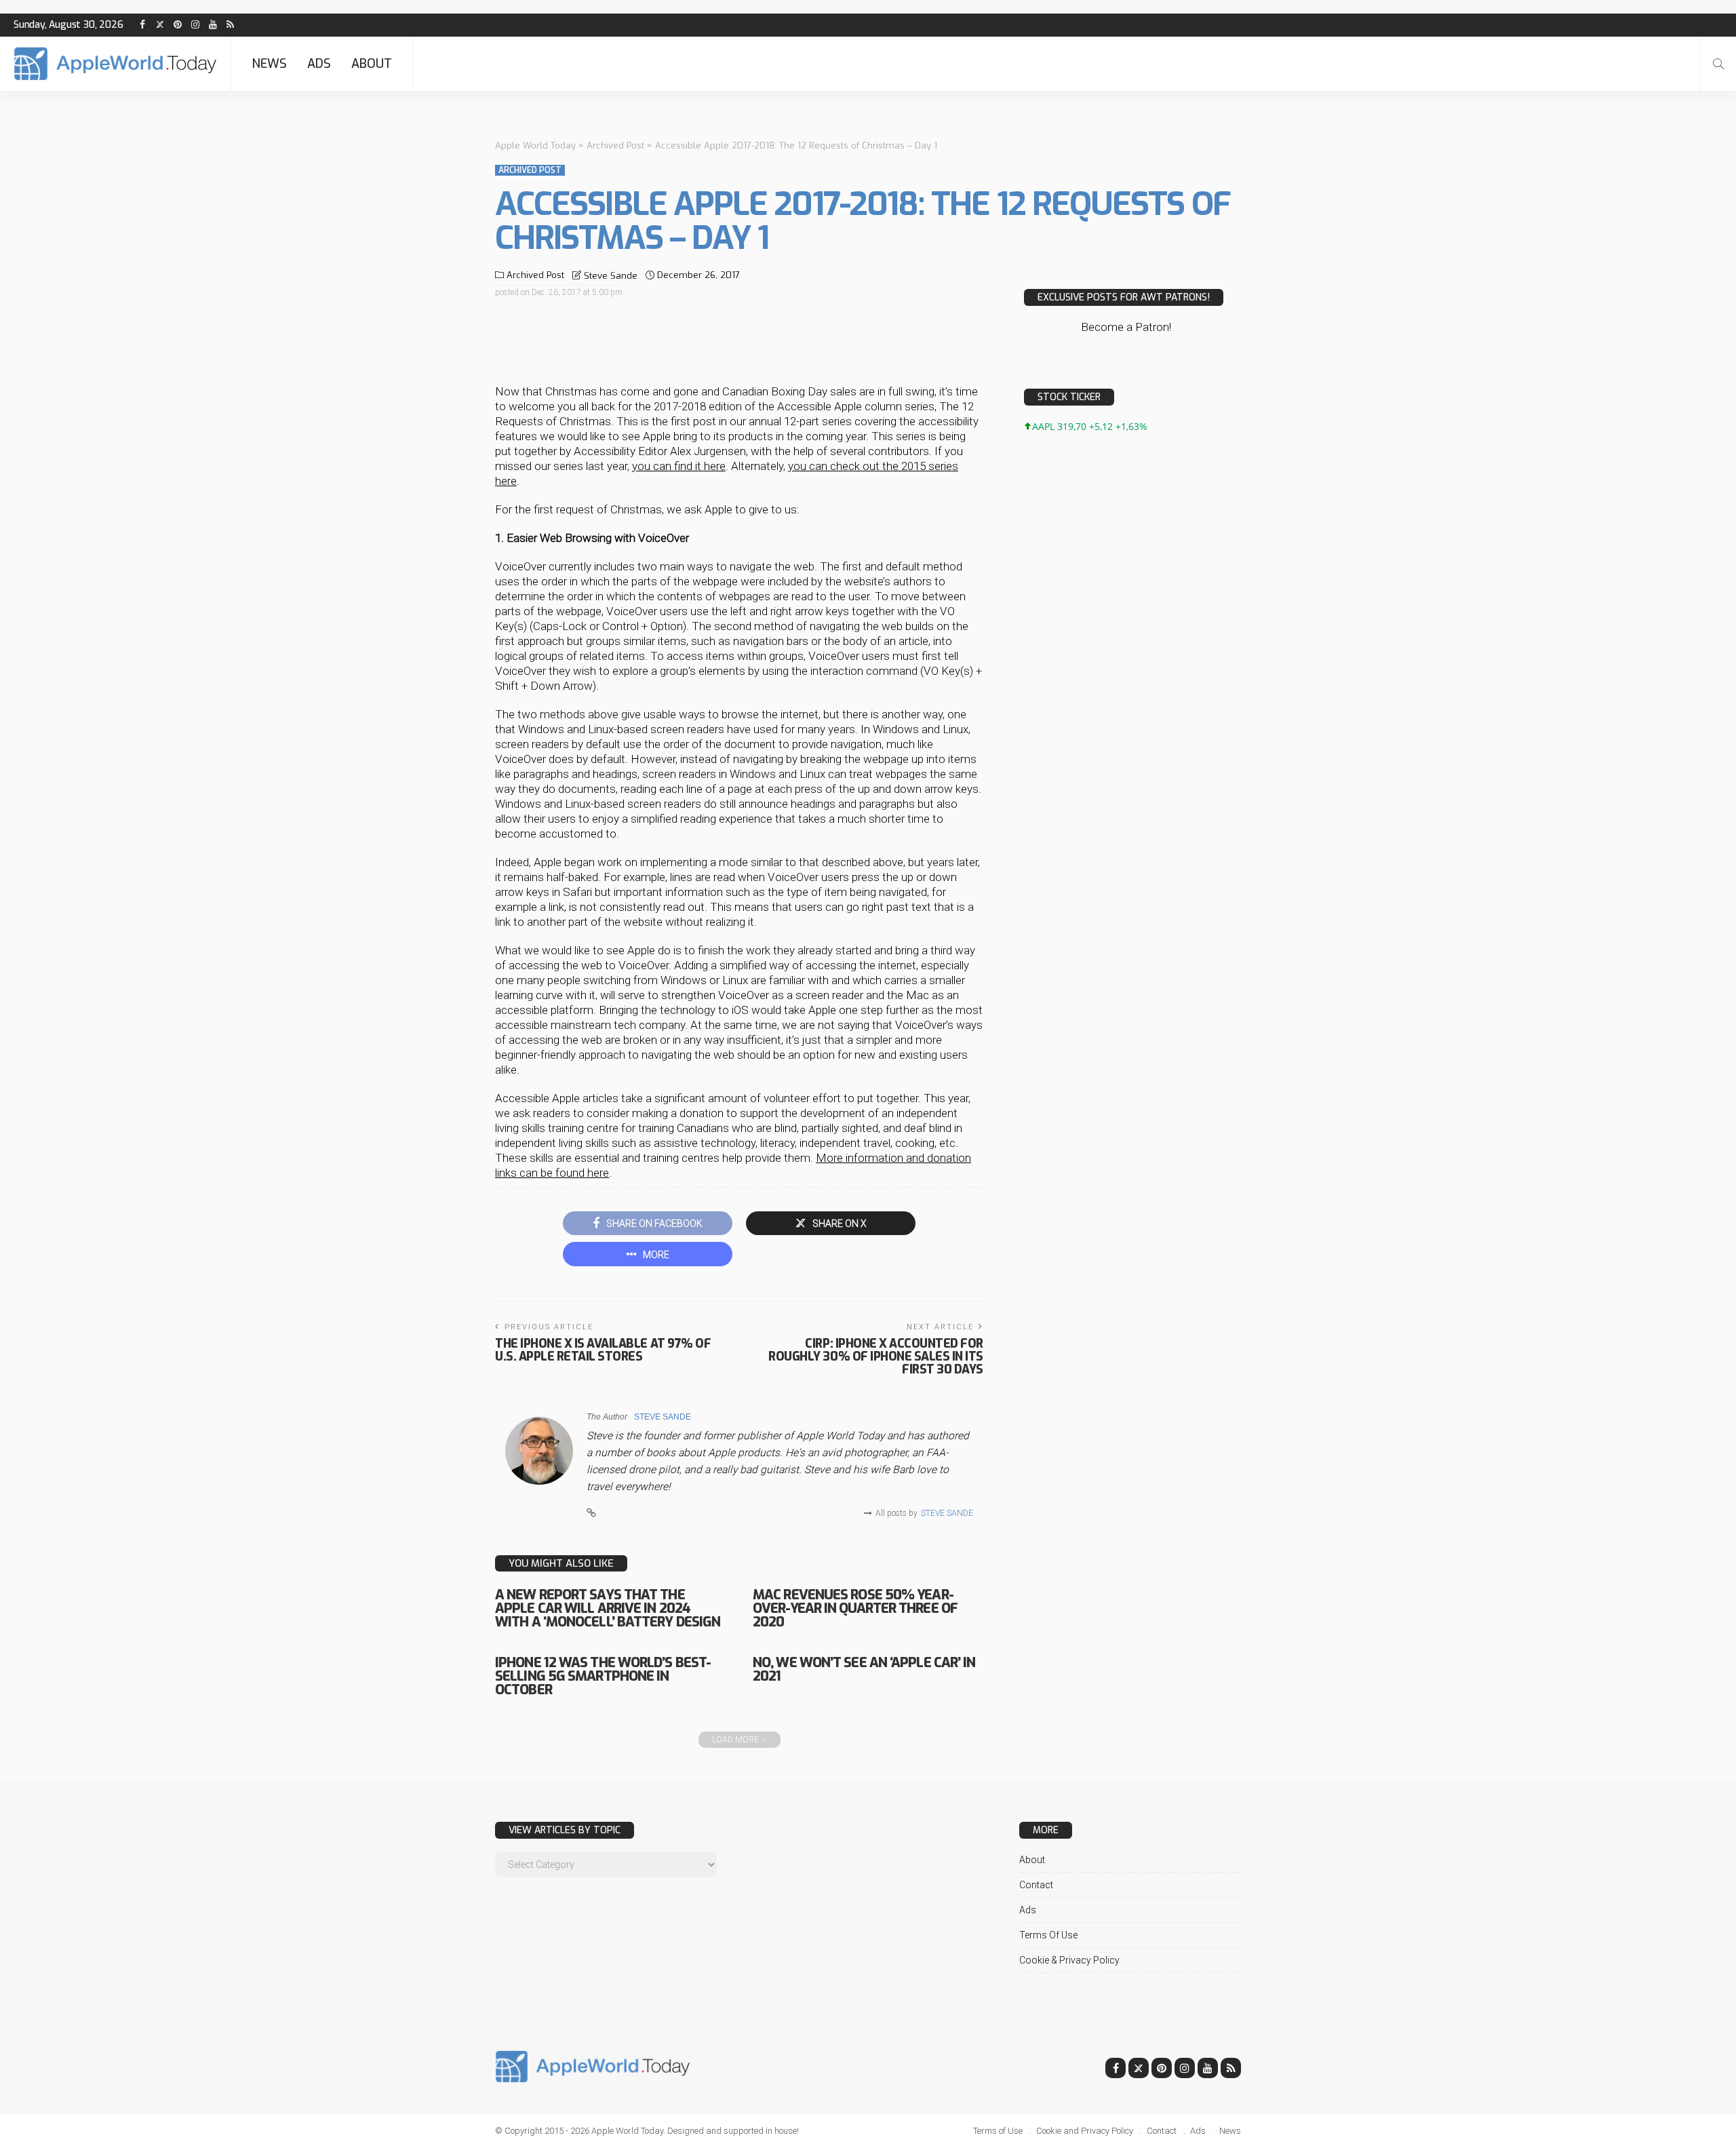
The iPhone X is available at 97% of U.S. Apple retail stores (603, 1350)
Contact (1036, 1885)
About (372, 64)
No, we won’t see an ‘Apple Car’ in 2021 (864, 1669)
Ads (319, 64)
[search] (1718, 64)
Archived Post (530, 170)
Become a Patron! (1126, 327)
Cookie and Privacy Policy (1085, 2131)
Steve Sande (611, 276)
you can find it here (679, 466)
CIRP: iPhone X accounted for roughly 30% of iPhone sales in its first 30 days (876, 1356)
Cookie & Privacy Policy (1069, 1960)
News (269, 64)
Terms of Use (1048, 1935)
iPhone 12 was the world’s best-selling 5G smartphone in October (603, 1676)
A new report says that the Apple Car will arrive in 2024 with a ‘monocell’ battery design (608, 1608)
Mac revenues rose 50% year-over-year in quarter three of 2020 (855, 1608)
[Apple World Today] (115, 64)
